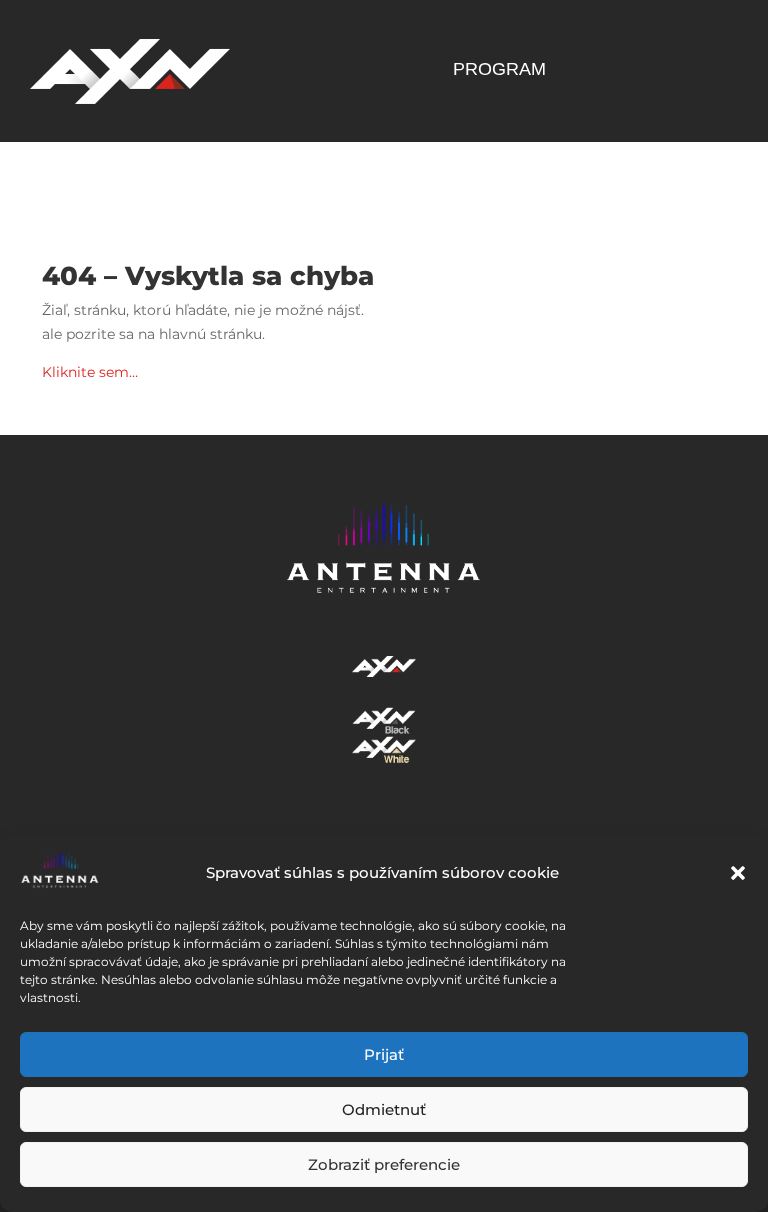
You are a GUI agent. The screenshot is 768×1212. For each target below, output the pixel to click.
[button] (738, 873)
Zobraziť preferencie (384, 1164)
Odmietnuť (384, 1109)
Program (499, 70)
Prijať (384, 1054)
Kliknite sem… (90, 372)
